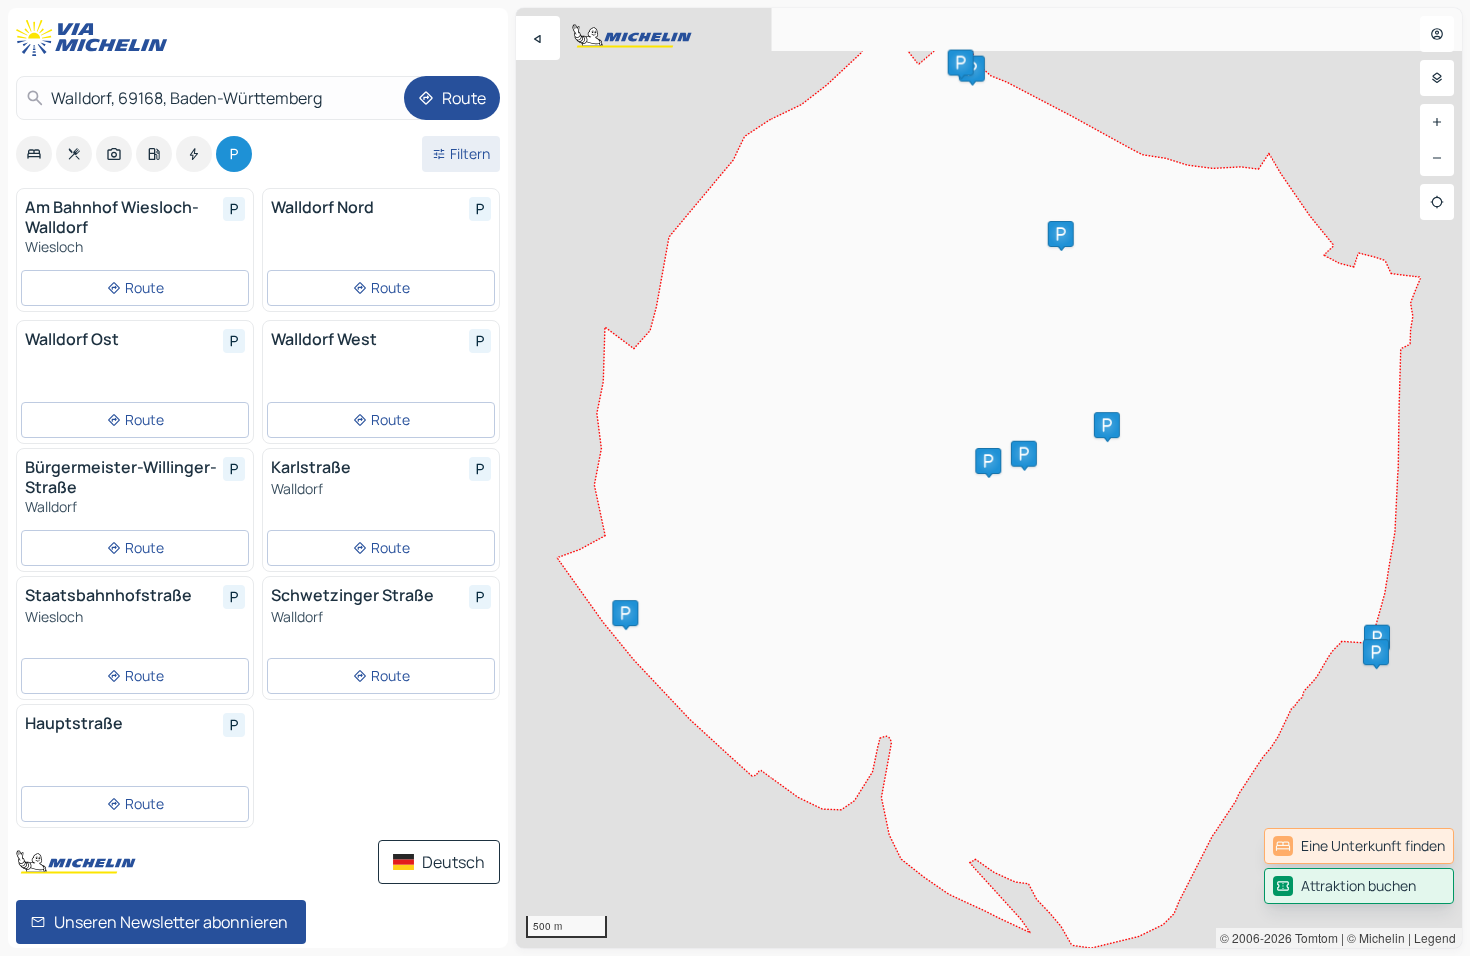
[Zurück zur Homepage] (96, 38)
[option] (34, 154)
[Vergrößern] (1437, 122)
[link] (1359, 846)
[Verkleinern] (1437, 158)
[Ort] (1437, 202)
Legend (1435, 937)
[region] (989, 478)
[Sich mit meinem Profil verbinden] (1437, 34)
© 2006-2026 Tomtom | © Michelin (1312, 937)
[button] (1377, 638)
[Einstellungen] (1437, 78)
